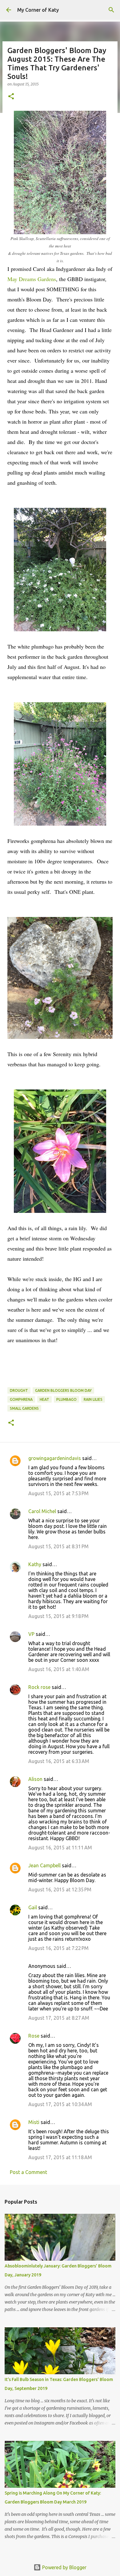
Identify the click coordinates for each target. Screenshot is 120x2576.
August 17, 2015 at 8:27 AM (59, 2018)
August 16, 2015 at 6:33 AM (59, 1761)
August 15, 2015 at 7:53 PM (58, 1493)
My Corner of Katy (38, 10)
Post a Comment (28, 2172)
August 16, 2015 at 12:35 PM (60, 1889)
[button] (11, 97)
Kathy (35, 1564)
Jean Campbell (44, 1865)
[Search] (111, 10)
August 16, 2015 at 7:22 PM (58, 1948)
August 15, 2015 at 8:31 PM (58, 1546)
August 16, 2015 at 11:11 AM (60, 1848)
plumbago (66, 1399)
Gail (33, 1907)
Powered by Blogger (64, 2567)
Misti (34, 2122)
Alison (35, 1779)
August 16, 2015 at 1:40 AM (59, 1669)
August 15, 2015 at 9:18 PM (58, 1616)
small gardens (24, 1408)
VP (31, 1634)
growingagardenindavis (55, 1458)
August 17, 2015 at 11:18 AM (60, 2157)
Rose (34, 2036)
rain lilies (93, 1399)
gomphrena (21, 1399)
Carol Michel (42, 1511)
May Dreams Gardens (32, 279)
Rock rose (40, 1687)
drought (19, 1390)
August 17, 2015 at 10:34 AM (60, 2104)
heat (44, 1399)
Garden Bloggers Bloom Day (63, 1390)
